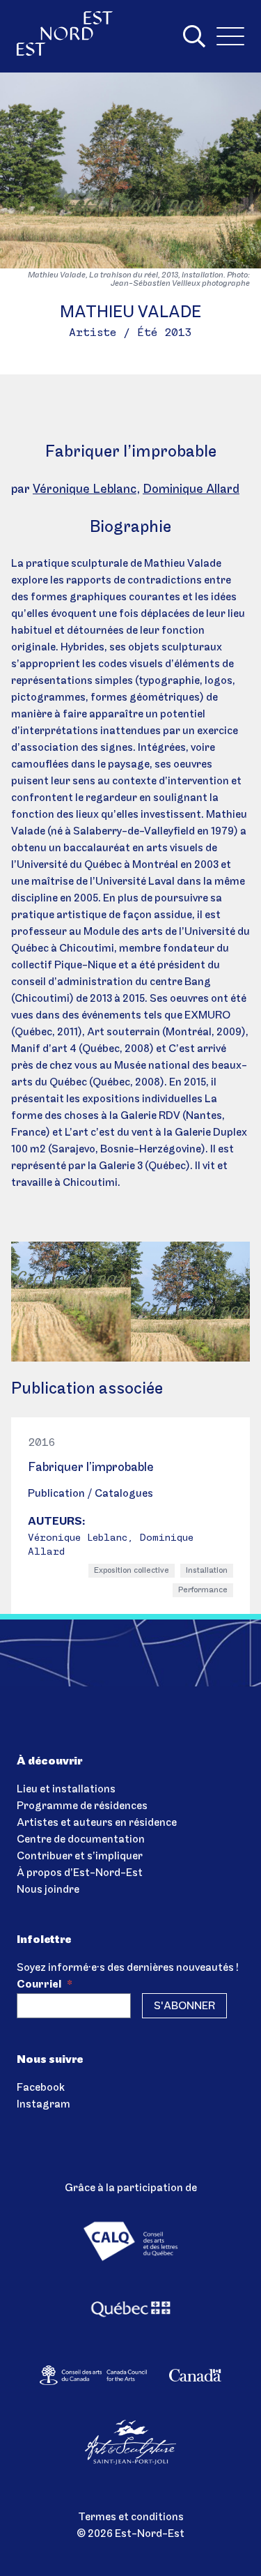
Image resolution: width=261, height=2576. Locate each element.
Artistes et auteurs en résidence (97, 1823)
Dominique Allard (191, 490)
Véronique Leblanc (85, 490)
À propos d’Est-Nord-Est (80, 1873)
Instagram (43, 2105)
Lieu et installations (66, 1790)
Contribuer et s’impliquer (80, 1857)
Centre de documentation (81, 1840)
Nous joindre (48, 1890)
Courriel (45, 1985)
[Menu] (230, 36)
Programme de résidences (82, 1806)
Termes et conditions (131, 2517)
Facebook (41, 2088)
